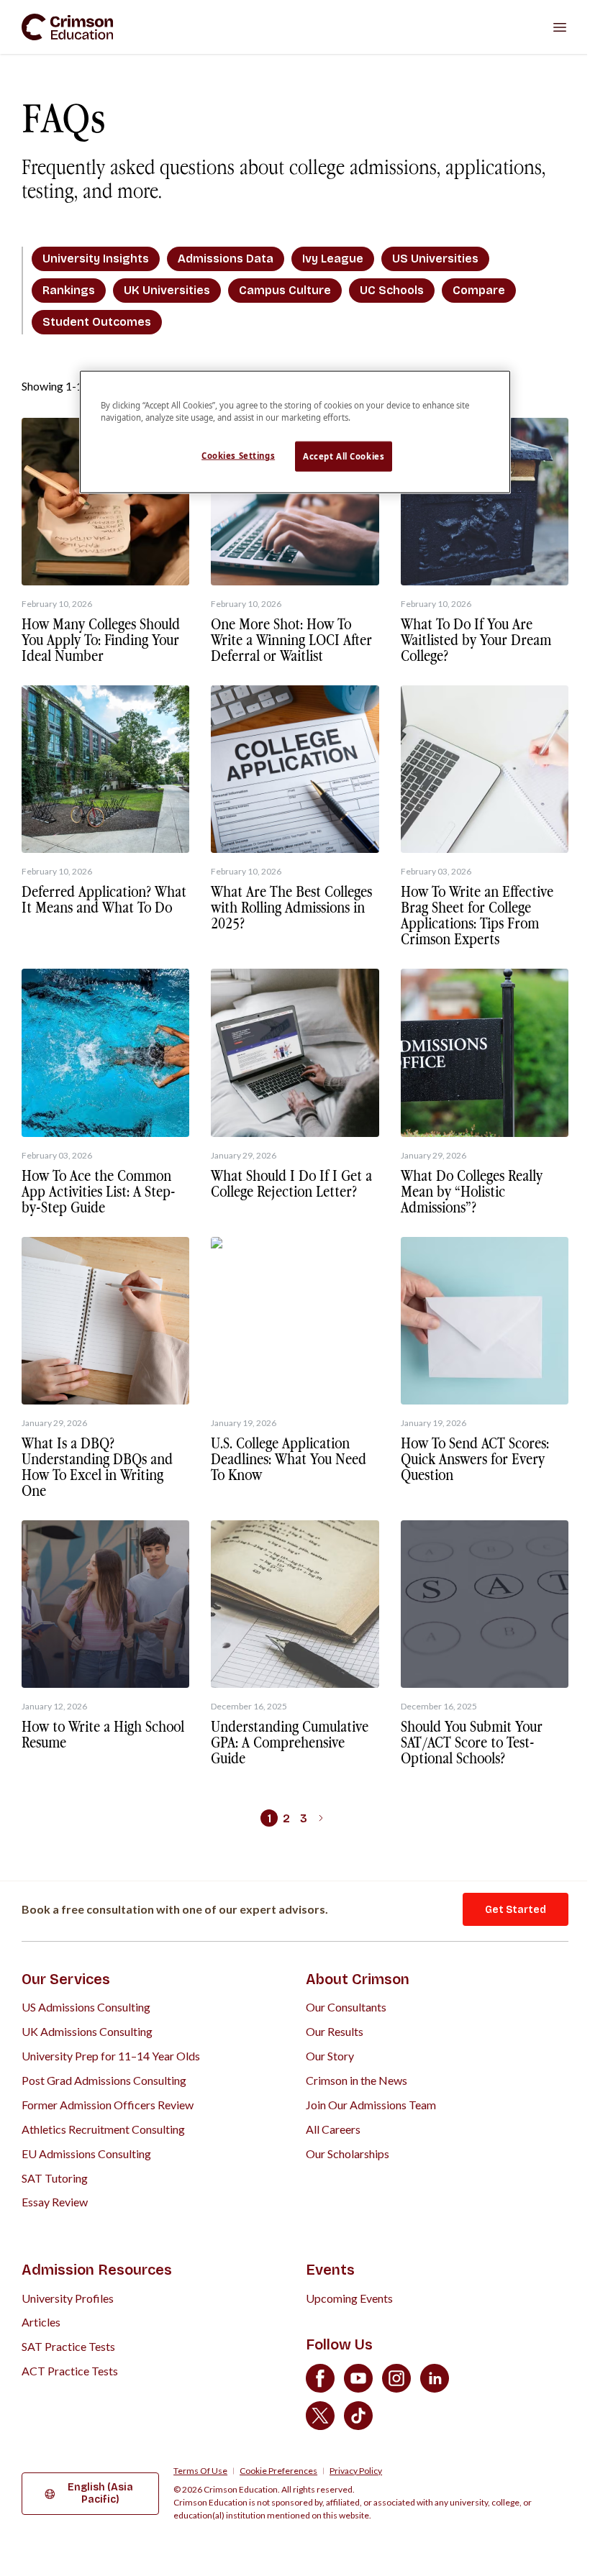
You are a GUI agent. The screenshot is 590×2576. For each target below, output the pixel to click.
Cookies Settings (238, 456)
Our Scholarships (348, 2153)
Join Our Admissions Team (371, 2105)
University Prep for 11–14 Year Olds (111, 2056)
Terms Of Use (200, 2471)
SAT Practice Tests (68, 2346)
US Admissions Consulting (86, 2007)
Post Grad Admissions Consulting (104, 2080)
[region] (295, 432)
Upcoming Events (349, 2298)
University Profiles (68, 2298)
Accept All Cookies (344, 456)
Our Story (330, 2056)
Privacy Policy (356, 2471)
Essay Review (55, 2202)
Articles (41, 2322)
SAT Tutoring (55, 2178)
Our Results (335, 2031)
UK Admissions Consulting (87, 2031)
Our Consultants (346, 2007)
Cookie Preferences (278, 2471)
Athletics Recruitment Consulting (103, 2129)
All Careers (333, 2129)
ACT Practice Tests (70, 2371)
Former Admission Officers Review (108, 2105)
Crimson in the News (357, 2080)
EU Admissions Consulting (86, 2153)
